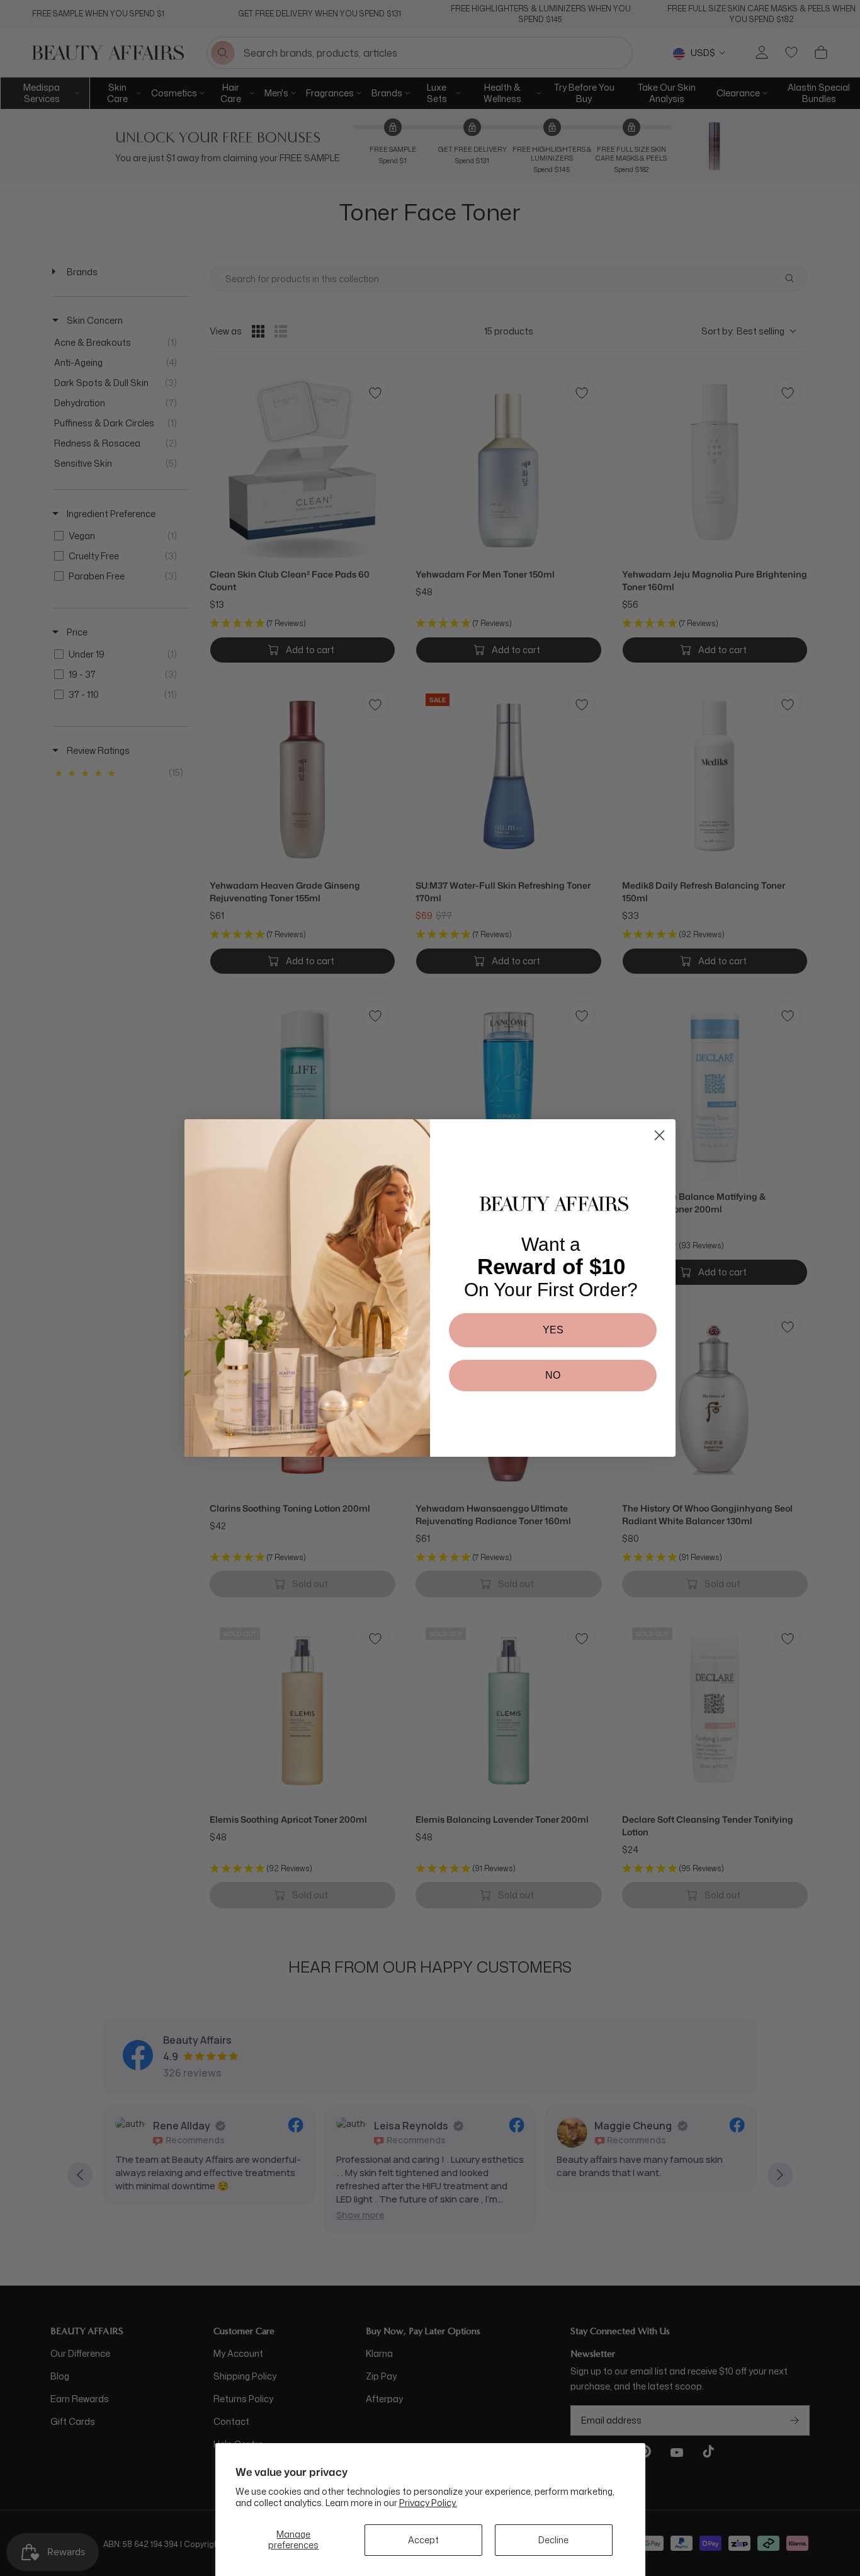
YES (553, 1330)
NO (553, 1375)
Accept (423, 2540)
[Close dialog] (659, 1135)
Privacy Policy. (428, 2503)
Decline (553, 2540)
